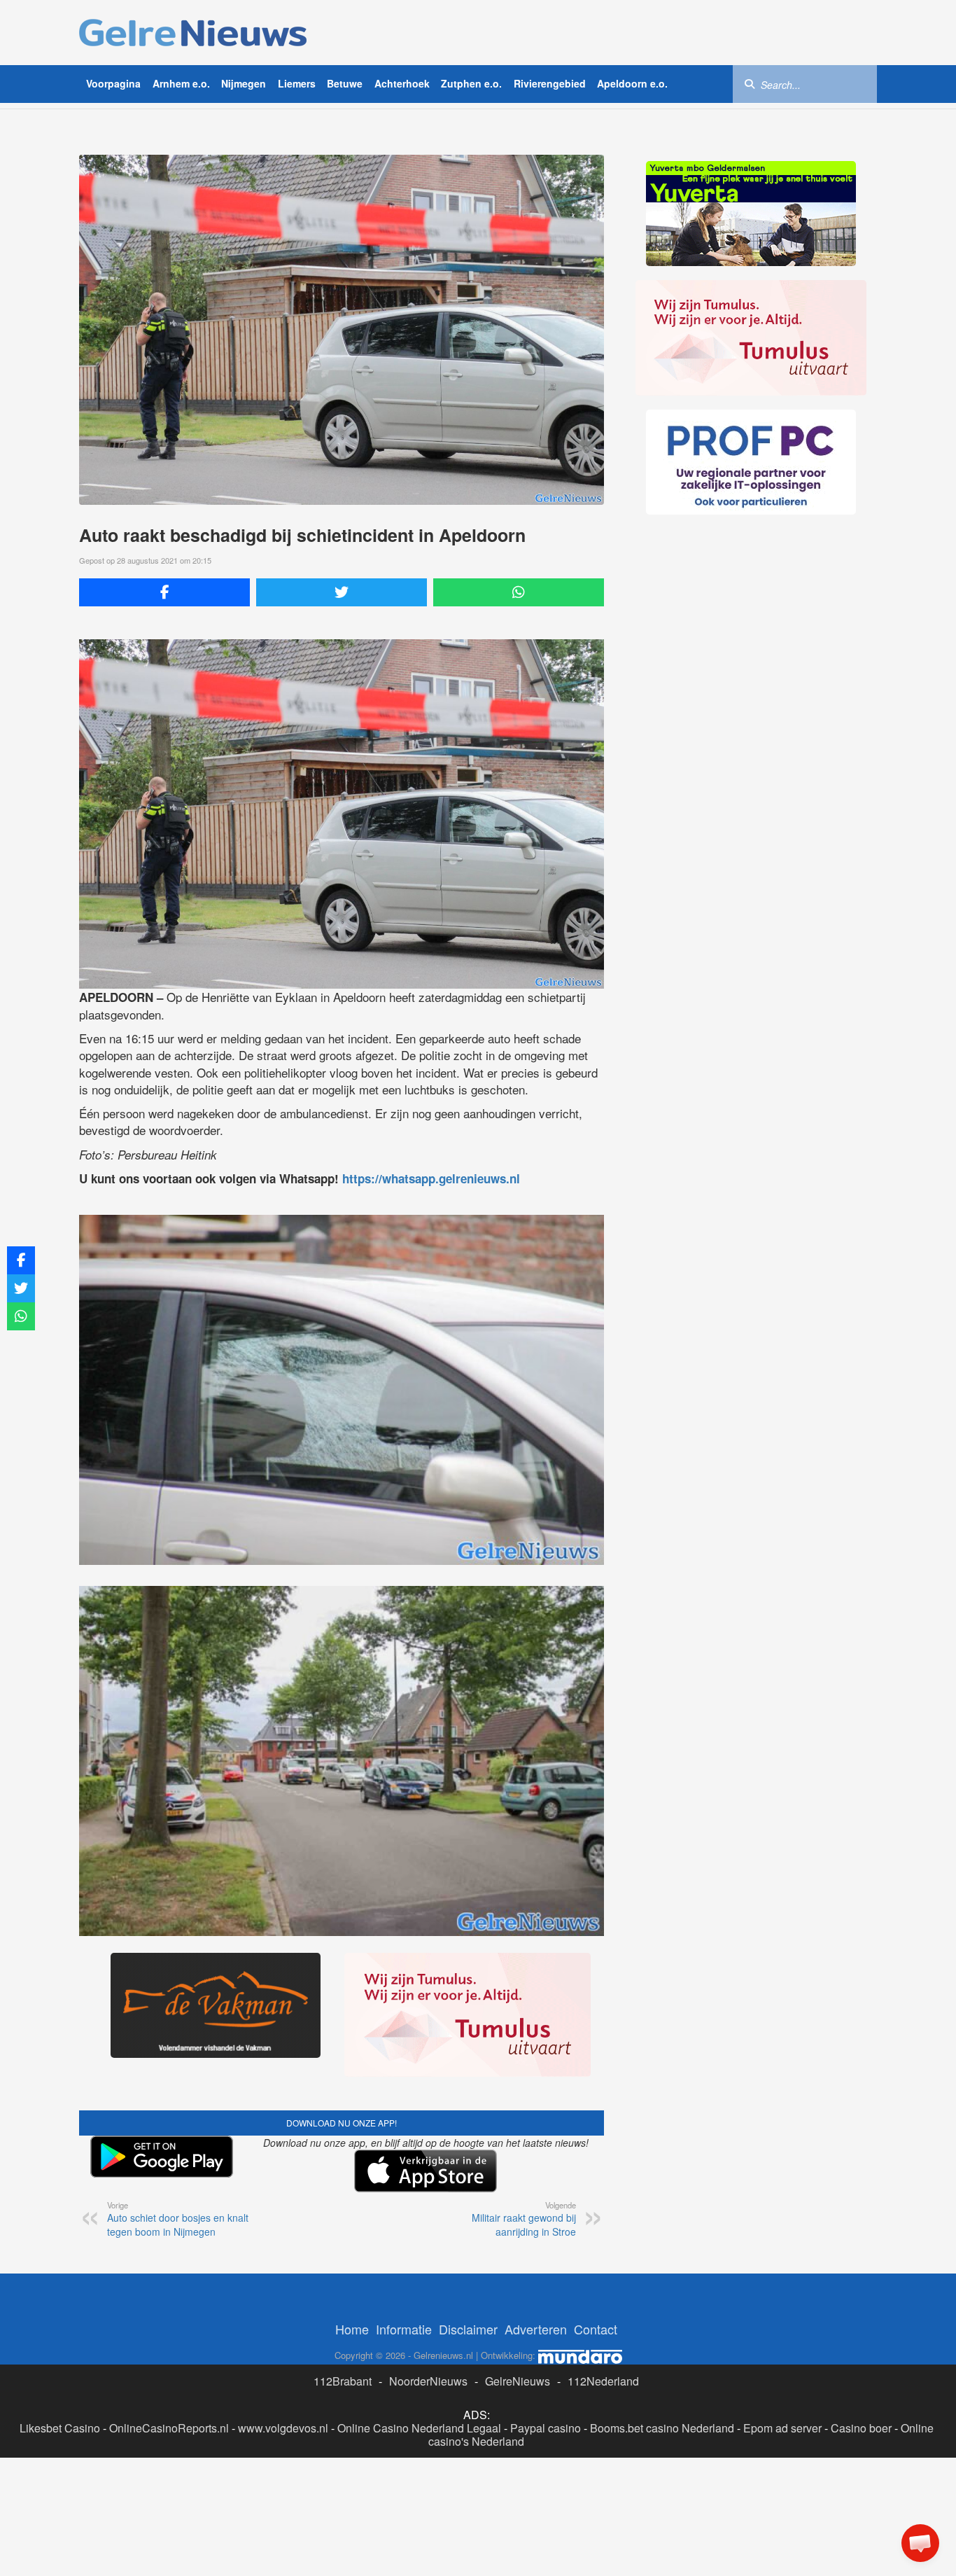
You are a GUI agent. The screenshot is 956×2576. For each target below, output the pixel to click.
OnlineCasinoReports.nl (169, 2428)
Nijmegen (244, 83)
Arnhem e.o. (181, 83)
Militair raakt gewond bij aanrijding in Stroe (524, 2219)
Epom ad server (782, 2428)
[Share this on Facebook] (164, 592)
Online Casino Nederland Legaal (419, 2428)
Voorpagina (113, 83)
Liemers (297, 83)
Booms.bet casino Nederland (662, 2428)
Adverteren (536, 2329)
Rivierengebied (550, 83)
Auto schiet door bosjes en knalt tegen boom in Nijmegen (178, 2219)
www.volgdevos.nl (283, 2428)
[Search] (750, 83)
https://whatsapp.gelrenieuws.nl (431, 1178)
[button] (920, 2543)
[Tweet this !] (342, 592)
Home (352, 2329)
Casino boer (861, 2428)
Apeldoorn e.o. (632, 83)
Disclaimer (468, 2329)
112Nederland (603, 2381)
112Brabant (343, 2381)
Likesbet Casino (60, 2428)
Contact (596, 2329)
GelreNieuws (518, 2381)
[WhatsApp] (519, 592)
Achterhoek (402, 83)
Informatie (404, 2329)
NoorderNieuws (428, 2381)
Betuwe (345, 83)
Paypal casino (546, 2428)
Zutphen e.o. (471, 83)
